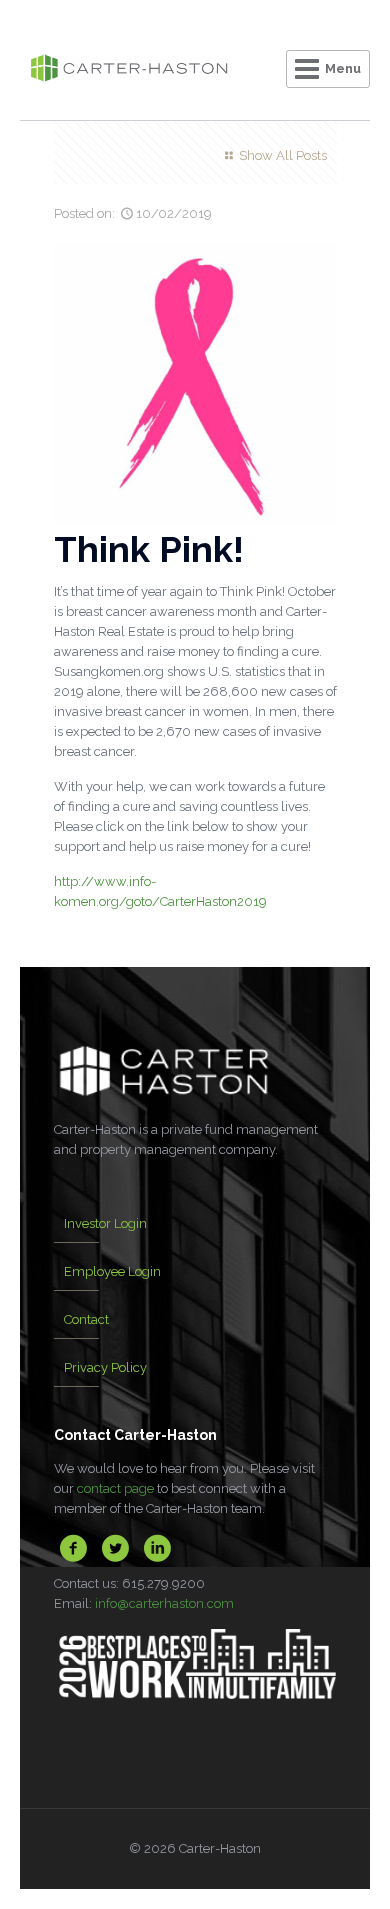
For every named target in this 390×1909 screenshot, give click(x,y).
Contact (86, 1319)
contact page (115, 1488)
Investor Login (105, 1223)
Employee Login (112, 1271)
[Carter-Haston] (129, 70)
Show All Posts (282, 155)
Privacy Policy (105, 1367)
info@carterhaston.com (164, 1603)
